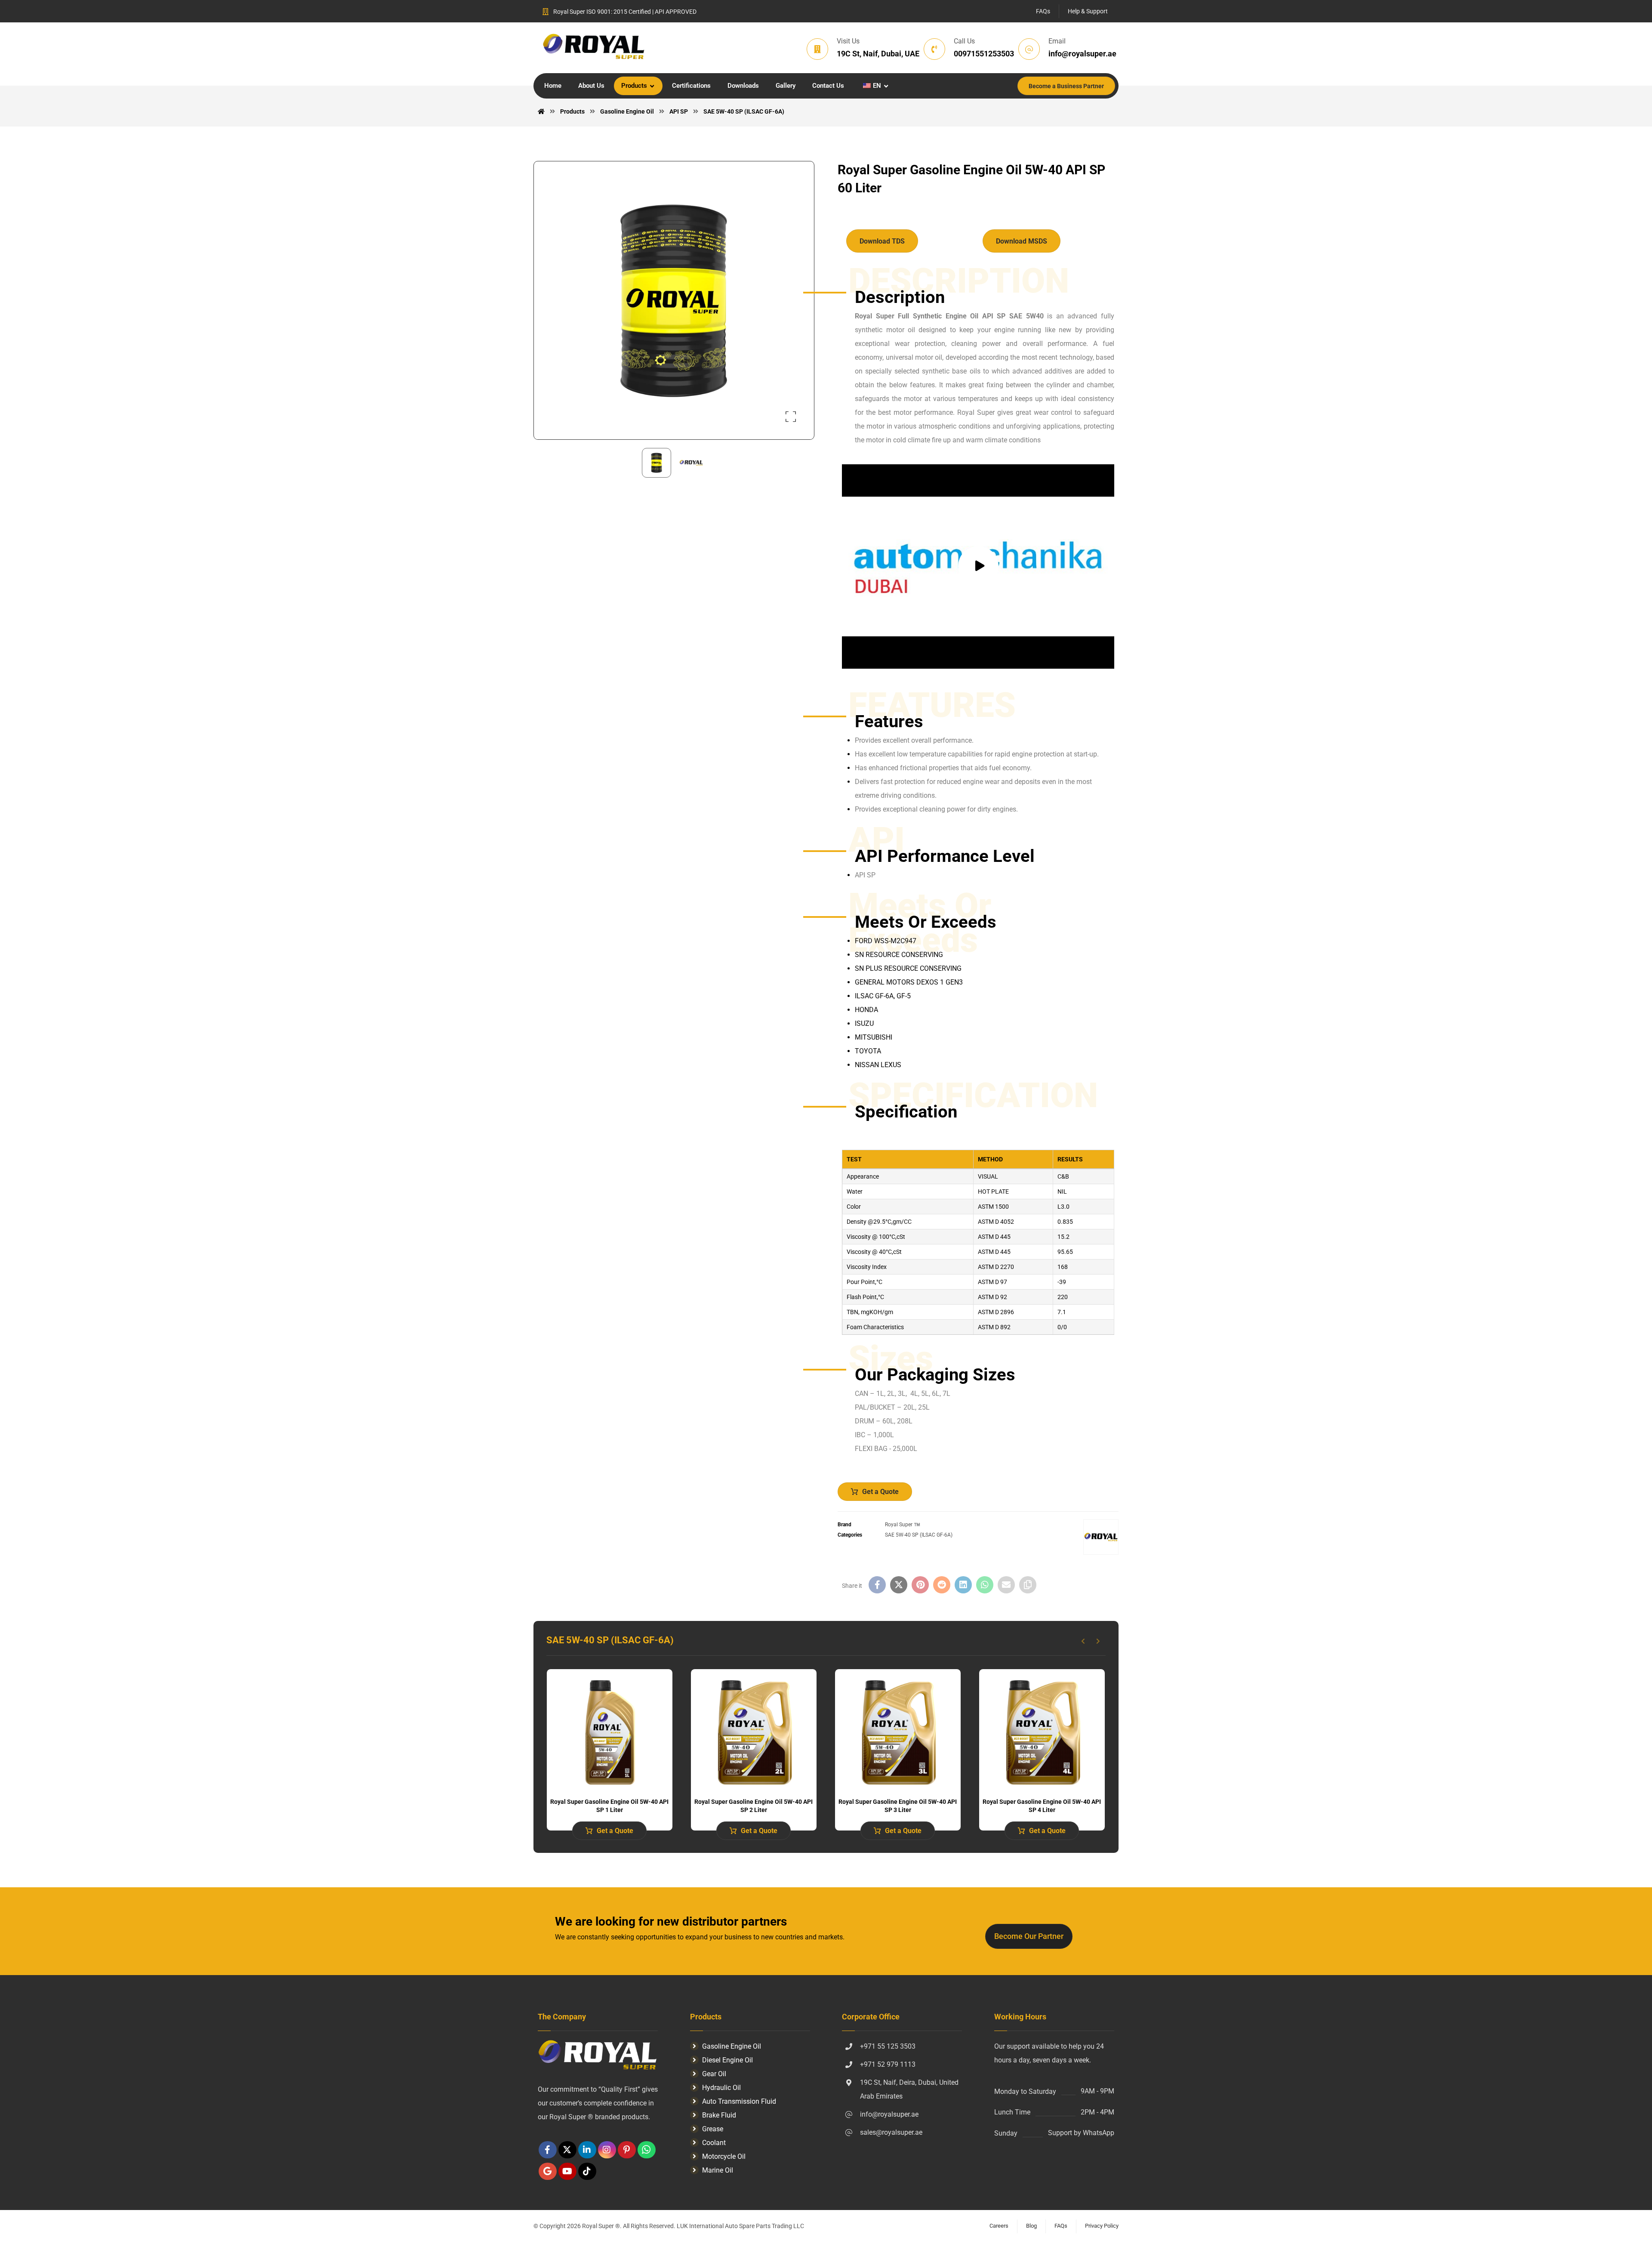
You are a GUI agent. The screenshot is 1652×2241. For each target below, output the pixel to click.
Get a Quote (880, 1492)
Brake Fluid (719, 2115)
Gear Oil (714, 2074)
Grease (713, 2129)
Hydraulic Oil (721, 2088)
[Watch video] (978, 566)
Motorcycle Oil (724, 2156)
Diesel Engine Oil (727, 2060)
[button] (791, 417)
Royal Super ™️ (903, 1525)
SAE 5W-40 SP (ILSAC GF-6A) (919, 1535)
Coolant (714, 2143)
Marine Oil (718, 2170)
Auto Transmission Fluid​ (739, 2101)
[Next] (1098, 1641)
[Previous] (1083, 1641)
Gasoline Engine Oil (732, 2046)
